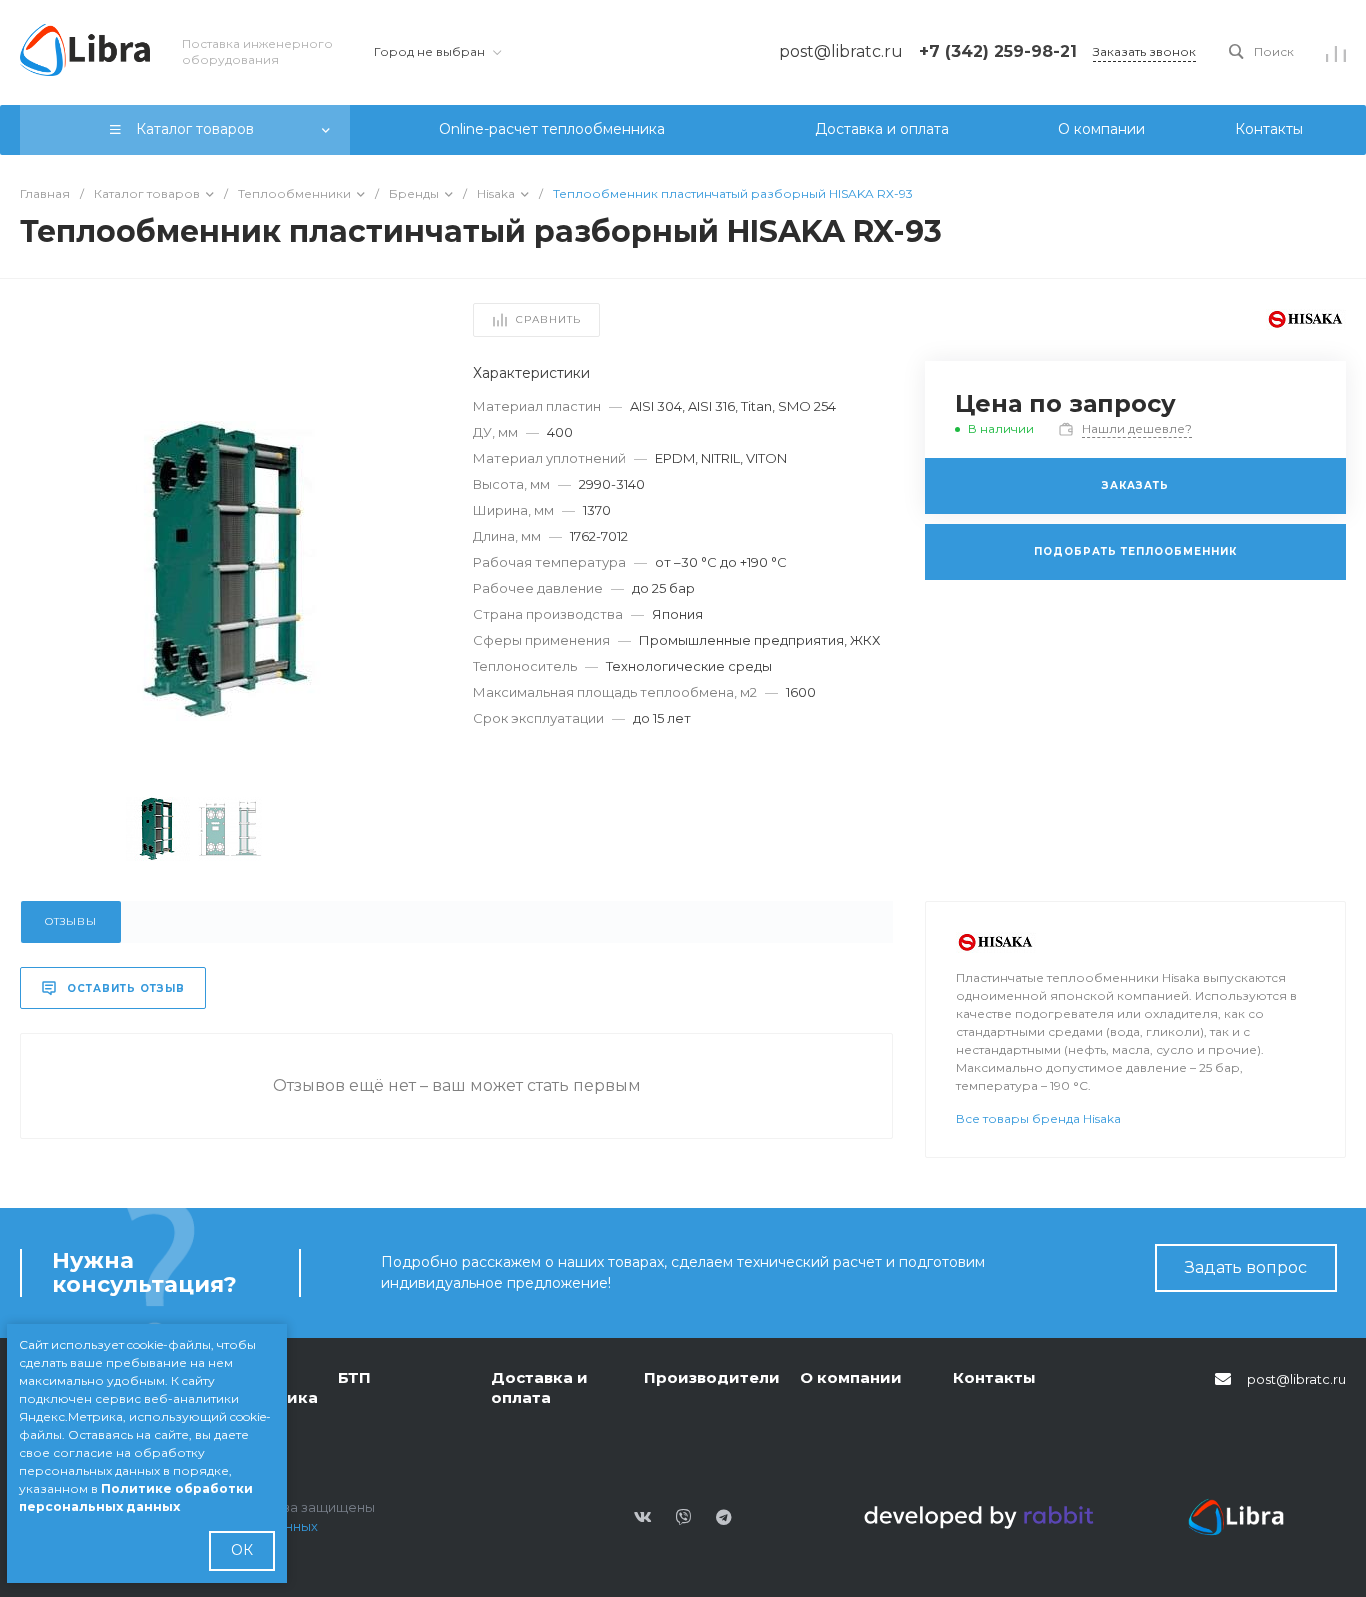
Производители (712, 1377)
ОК (242, 1550)
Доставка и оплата (539, 1387)
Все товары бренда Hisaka (1038, 1118)
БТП (354, 1377)
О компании (851, 1377)
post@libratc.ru (1296, 1379)
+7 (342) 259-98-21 (998, 51)
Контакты (994, 1377)
